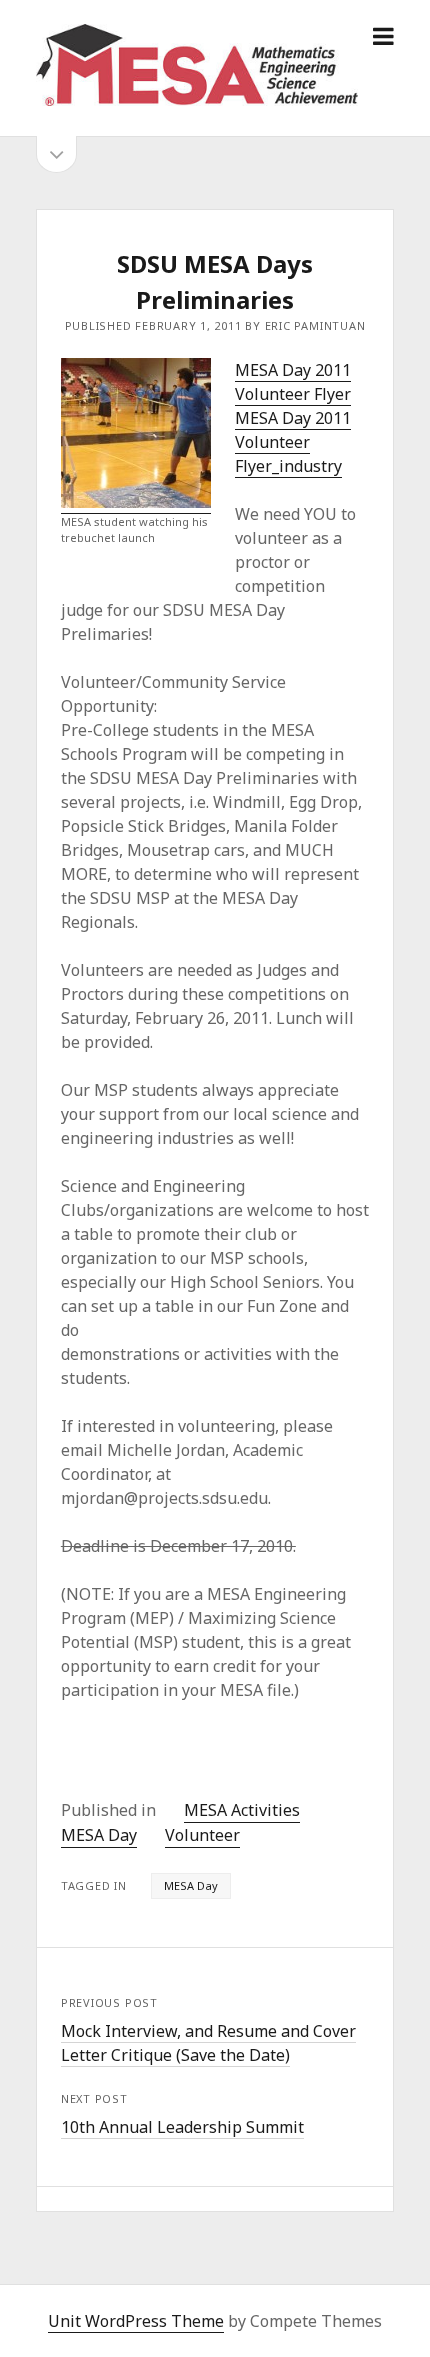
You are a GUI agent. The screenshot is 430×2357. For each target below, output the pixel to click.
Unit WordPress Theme (136, 2321)
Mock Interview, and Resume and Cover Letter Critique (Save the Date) (208, 2043)
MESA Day (99, 1835)
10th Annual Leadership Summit (182, 2127)
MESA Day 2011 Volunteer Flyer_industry (293, 442)
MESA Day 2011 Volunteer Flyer (293, 382)
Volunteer (202, 1835)
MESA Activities (242, 1810)
